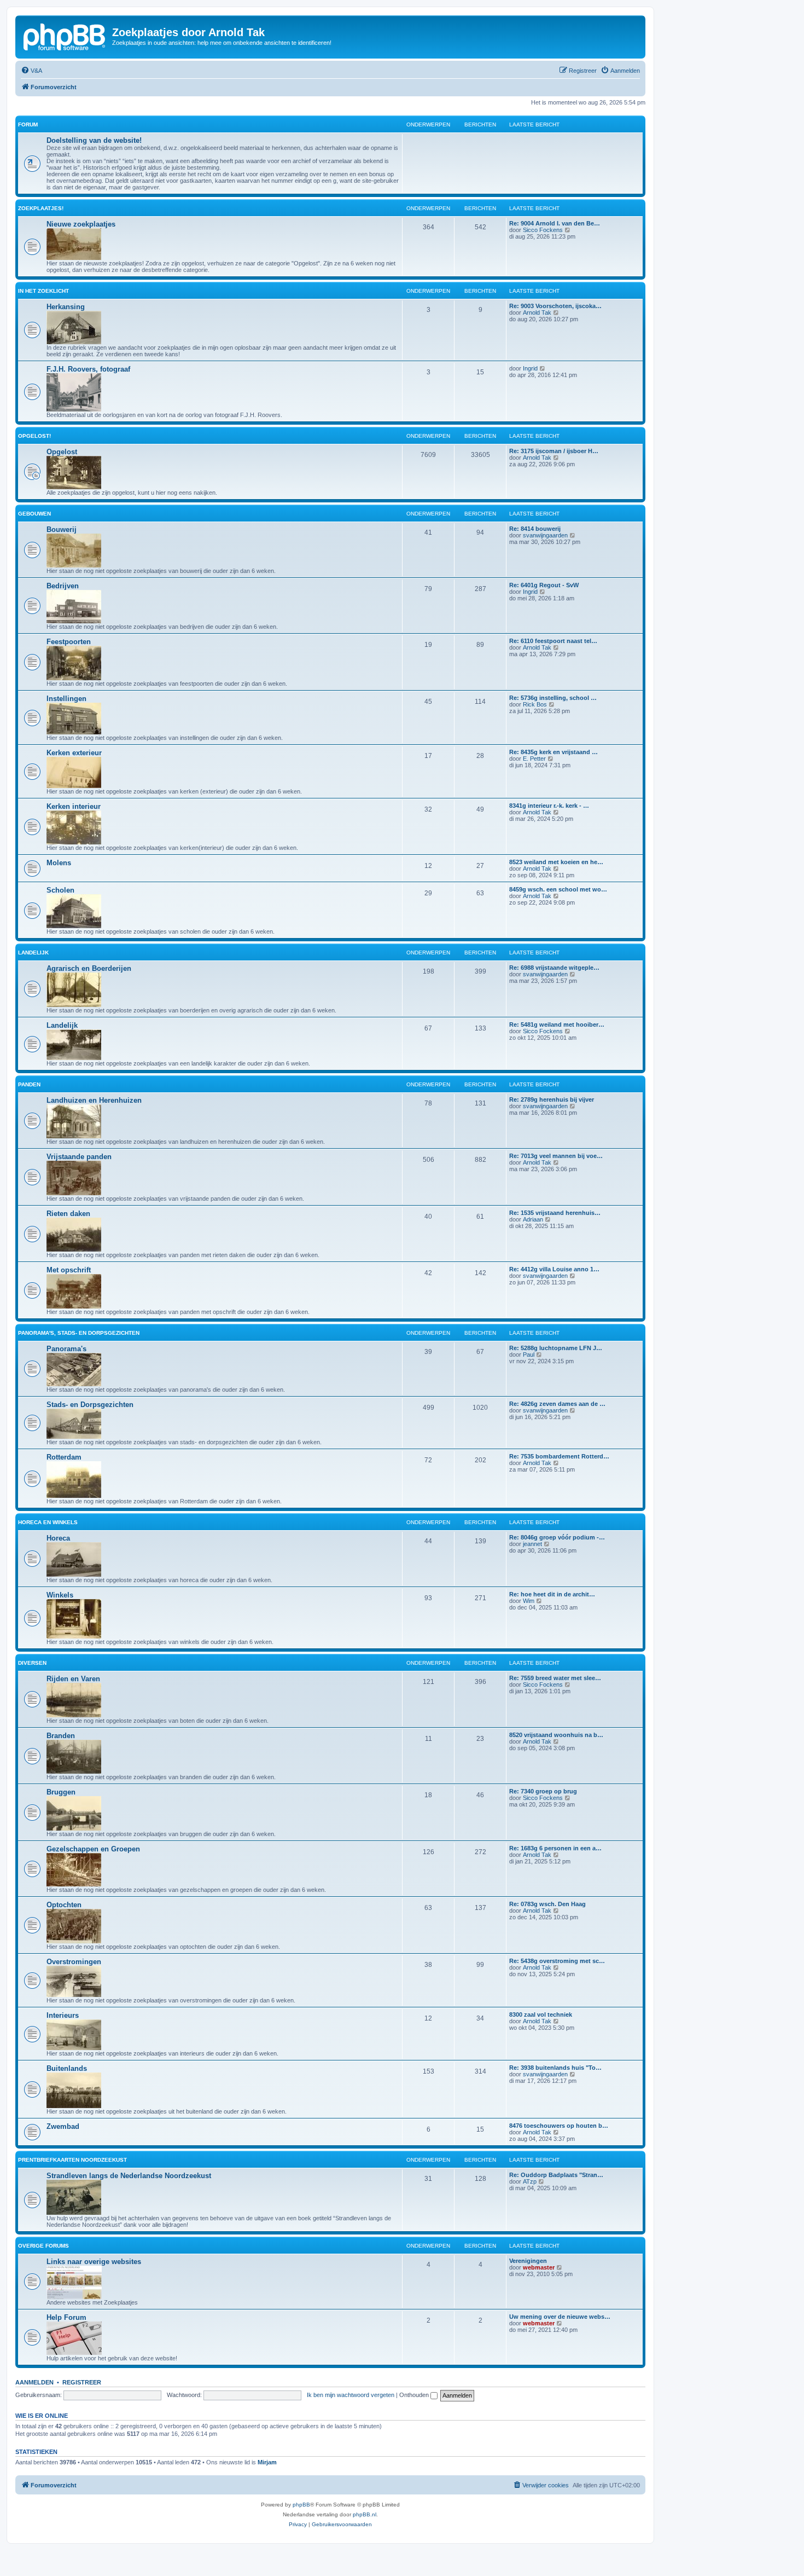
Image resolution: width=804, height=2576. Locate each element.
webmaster (539, 2267)
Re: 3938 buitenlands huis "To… (555, 2068)
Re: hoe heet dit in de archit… (552, 1594)
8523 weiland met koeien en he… (556, 862)
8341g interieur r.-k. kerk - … (549, 806)
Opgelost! (34, 436)
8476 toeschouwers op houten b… (559, 2126)
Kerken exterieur (74, 753)
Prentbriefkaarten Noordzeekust (72, 2160)
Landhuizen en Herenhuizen (94, 1100)
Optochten (64, 1905)
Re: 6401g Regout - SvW (544, 585)
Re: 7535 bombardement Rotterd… (559, 1456)
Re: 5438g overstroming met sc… (557, 1961)
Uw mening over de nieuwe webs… (560, 2317)
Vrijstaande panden (79, 1157)
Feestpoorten (69, 642)
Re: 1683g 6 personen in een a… (555, 1848)
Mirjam (267, 2462)
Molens (59, 863)
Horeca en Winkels (48, 1522)
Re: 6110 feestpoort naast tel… (553, 641)
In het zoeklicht (43, 291)
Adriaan (533, 1219)
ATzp (530, 2181)
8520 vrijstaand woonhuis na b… (556, 1735)
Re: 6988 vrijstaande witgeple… (554, 968)
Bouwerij (62, 529)
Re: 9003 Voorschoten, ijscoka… (555, 306)
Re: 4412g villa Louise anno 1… (554, 1269)
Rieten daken (68, 1214)
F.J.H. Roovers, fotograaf (88, 369)
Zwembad (63, 2126)
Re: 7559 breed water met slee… (555, 1678)
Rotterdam (64, 1457)
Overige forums (43, 2246)
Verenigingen (528, 2261)
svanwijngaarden (545, 535)
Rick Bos (535, 704)
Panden (29, 1084)
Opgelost (62, 452)
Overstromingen (74, 1962)
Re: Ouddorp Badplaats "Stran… (556, 2175)
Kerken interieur (74, 806)
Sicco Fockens (543, 230)
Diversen (32, 1663)
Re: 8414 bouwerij (535, 529)
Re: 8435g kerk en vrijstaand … (554, 752)
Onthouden (415, 2395)
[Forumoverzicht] (65, 36)
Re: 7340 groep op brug (543, 1791)
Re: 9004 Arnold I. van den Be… (555, 223)
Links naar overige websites (94, 2262)
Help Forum (66, 2317)
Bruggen (61, 1792)
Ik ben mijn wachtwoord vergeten (351, 2395)
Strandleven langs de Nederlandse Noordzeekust (129, 2176)
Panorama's (66, 1349)
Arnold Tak (537, 312)
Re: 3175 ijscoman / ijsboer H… (554, 451)
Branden (61, 1736)
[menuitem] (31, 71)
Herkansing (66, 307)
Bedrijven (63, 586)
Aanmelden (34, 2382)
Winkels (60, 1595)
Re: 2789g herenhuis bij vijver (552, 1099)
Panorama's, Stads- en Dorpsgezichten (79, 1333)
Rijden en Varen (73, 1679)
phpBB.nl (365, 2514)
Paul (529, 1354)
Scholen (60, 890)
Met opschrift (69, 1270)
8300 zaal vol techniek (541, 2015)
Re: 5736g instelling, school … (553, 698)
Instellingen (66, 699)
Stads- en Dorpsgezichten (90, 1405)
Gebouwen (34, 514)
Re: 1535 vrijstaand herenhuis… (555, 1213)
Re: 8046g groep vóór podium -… (557, 1537)
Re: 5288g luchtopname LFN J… (556, 1348)
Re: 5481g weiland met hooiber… (557, 1024)
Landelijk (33, 953)
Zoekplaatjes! (41, 208)
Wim (529, 1601)
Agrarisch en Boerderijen (89, 968)
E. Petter (534, 759)
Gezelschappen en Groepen (93, 1849)
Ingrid (530, 368)
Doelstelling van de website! (94, 140)
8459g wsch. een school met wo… (558, 889)
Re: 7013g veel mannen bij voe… (556, 1156)
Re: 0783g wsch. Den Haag (547, 1904)
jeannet (532, 1544)
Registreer (82, 2382)
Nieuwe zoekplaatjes (81, 224)
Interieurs (63, 2015)
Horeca (58, 1538)
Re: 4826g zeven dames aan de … (557, 1404)
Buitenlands (67, 2068)
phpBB (301, 2505)
